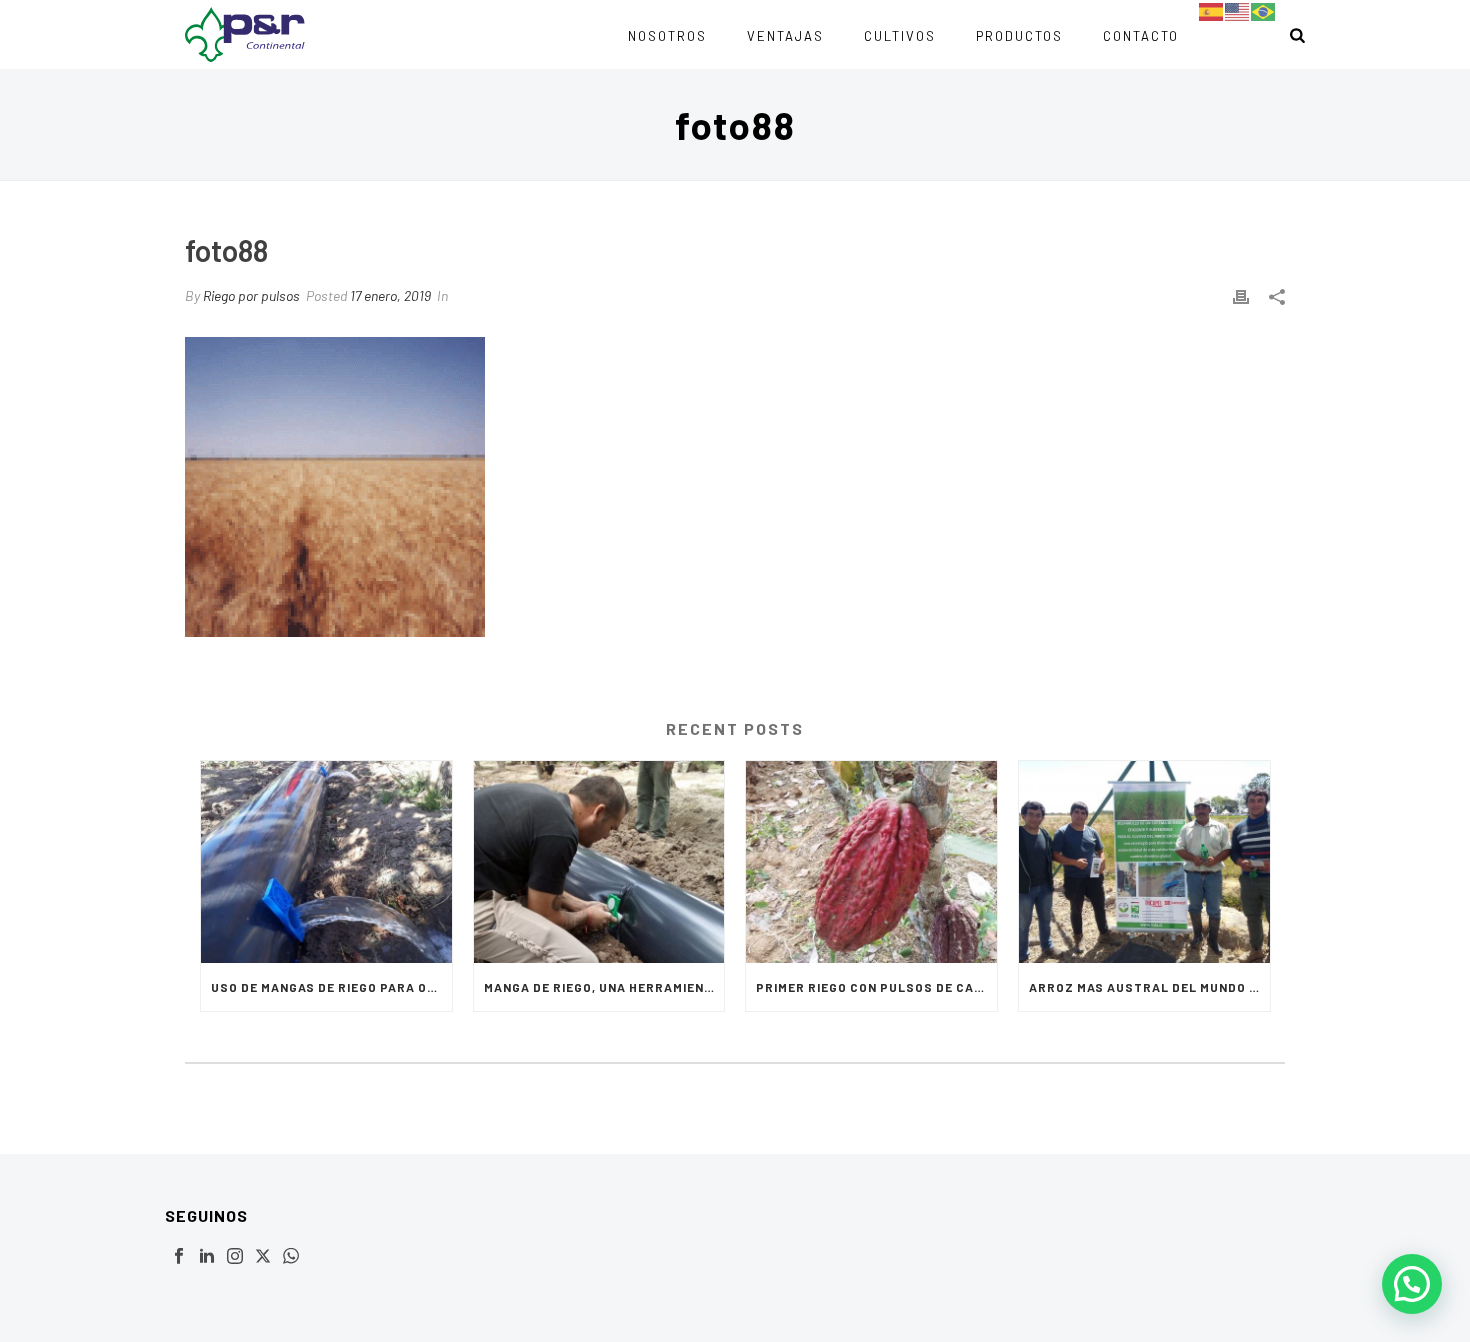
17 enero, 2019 (390, 295)
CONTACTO (1141, 36)
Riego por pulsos (251, 295)
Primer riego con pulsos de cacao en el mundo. (876, 987)
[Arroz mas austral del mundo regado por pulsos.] (1144, 861)
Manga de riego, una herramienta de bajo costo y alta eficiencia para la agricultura (604, 987)
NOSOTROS (667, 36)
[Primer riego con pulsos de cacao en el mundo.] (871, 861)
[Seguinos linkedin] (207, 1257)
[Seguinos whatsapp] (291, 1257)
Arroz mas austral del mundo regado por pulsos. (1149, 987)
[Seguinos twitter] (263, 1257)
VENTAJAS (785, 36)
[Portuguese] (1264, 10)
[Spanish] (1212, 10)
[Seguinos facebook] (179, 1257)
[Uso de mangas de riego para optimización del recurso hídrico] (326, 861)
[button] (1412, 1284)
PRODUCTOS (1019, 36)
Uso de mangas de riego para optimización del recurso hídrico (331, 987)
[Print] (1241, 295)
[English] (1238, 10)
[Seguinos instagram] (235, 1257)
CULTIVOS (900, 36)
